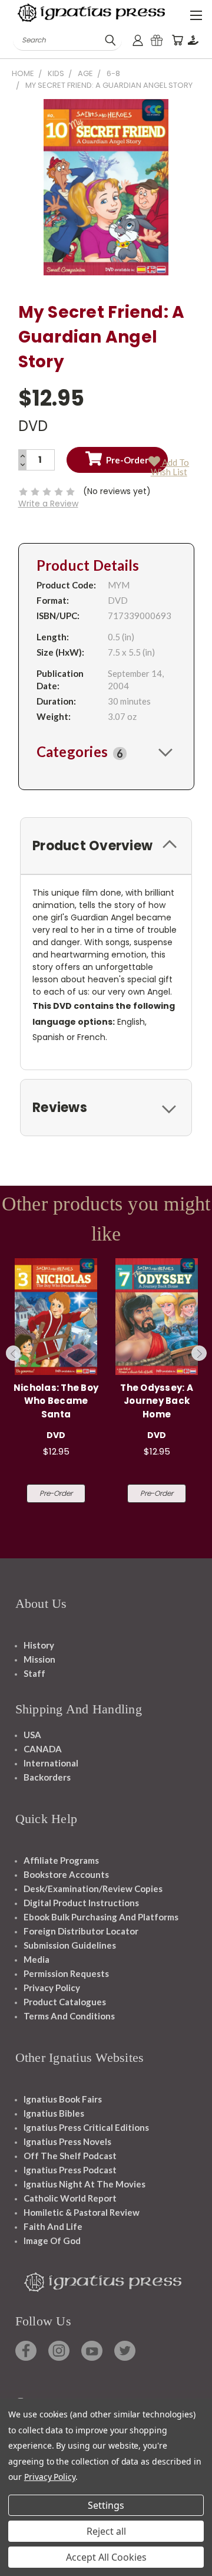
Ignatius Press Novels (67, 2141)
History (39, 1645)
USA (32, 1735)
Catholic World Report (70, 2198)
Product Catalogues (65, 2002)
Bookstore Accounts (66, 1874)
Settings (106, 2505)
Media (37, 1959)
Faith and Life (53, 2226)
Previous (14, 1353)
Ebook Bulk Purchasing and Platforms (101, 1917)
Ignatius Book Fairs (63, 2099)
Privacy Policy (52, 1988)
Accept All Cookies (106, 2557)
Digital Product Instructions (81, 1903)
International (51, 1763)
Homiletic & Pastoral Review (82, 2212)
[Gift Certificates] (157, 40)
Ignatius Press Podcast (70, 2170)
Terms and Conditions (69, 2016)
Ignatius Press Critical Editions (86, 2127)
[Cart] (177, 40)
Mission (39, 1659)
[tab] (106, 752)
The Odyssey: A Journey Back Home (157, 1401)
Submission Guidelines (70, 1945)
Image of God (52, 2241)
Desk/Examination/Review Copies (93, 1889)
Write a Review (48, 504)
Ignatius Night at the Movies (85, 2184)
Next (199, 1353)
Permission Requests (66, 1973)
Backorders (47, 1777)
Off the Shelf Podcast (70, 2156)
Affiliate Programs (61, 1860)
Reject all (106, 2531)
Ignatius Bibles (54, 2113)
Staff (34, 1673)
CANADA (43, 1749)
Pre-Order (56, 1493)
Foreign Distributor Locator (81, 1931)
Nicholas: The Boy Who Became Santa (56, 1401)
